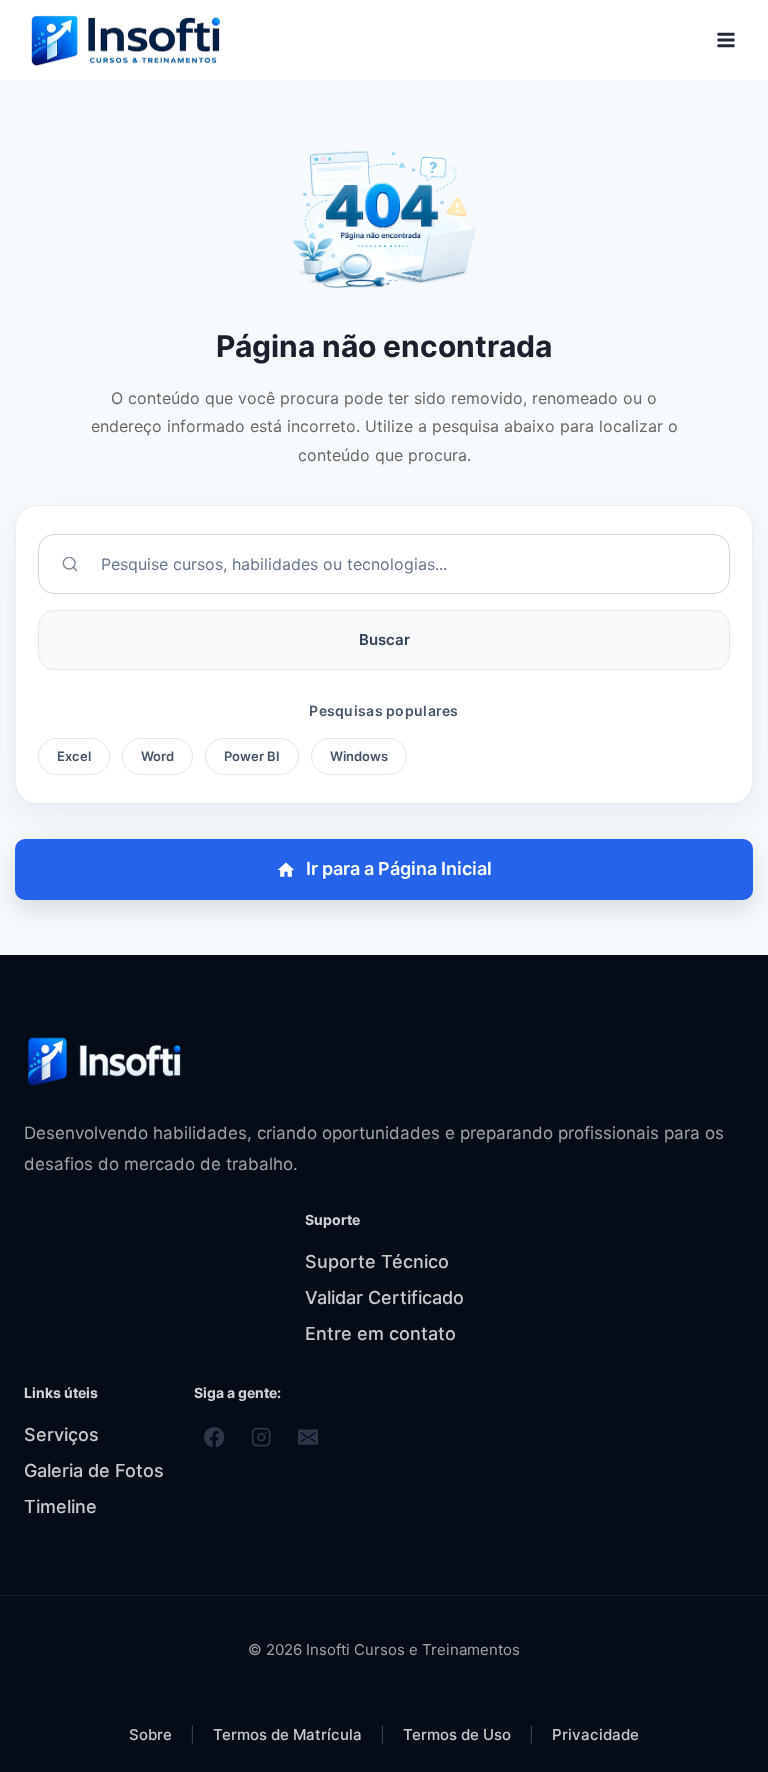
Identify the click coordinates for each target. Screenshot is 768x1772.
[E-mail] (308, 1437)
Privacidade (595, 1734)
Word (157, 756)
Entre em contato (380, 1333)
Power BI (252, 756)
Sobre (150, 1734)
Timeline (60, 1506)
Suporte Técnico (377, 1261)
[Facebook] (214, 1437)
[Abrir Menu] (725, 39)
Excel (74, 756)
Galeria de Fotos (94, 1470)
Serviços (61, 1434)
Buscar (384, 639)
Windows (359, 756)
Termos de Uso (459, 1734)
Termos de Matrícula (289, 1734)
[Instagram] (261, 1437)
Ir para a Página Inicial (399, 868)
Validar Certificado (384, 1297)
